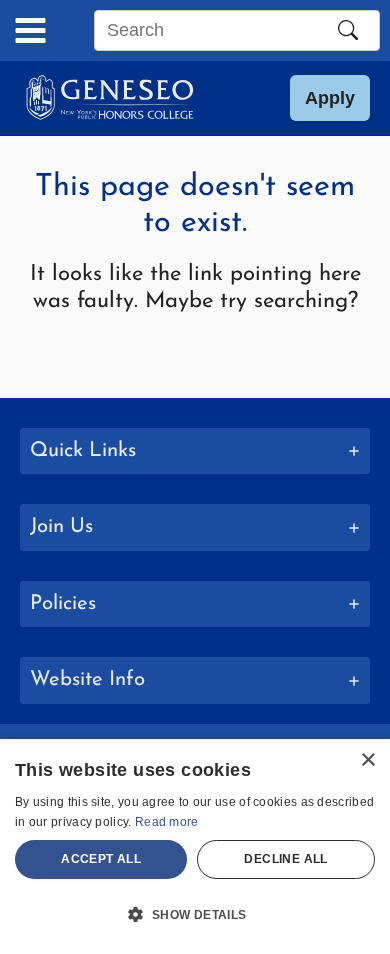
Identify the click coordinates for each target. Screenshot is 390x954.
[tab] (195, 451)
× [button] (367, 760)
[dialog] (195, 846)
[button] (330, 98)
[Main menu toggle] (30, 30)
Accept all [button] (101, 859)
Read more (167, 822)
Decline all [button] (285, 859)
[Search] (348, 30)
